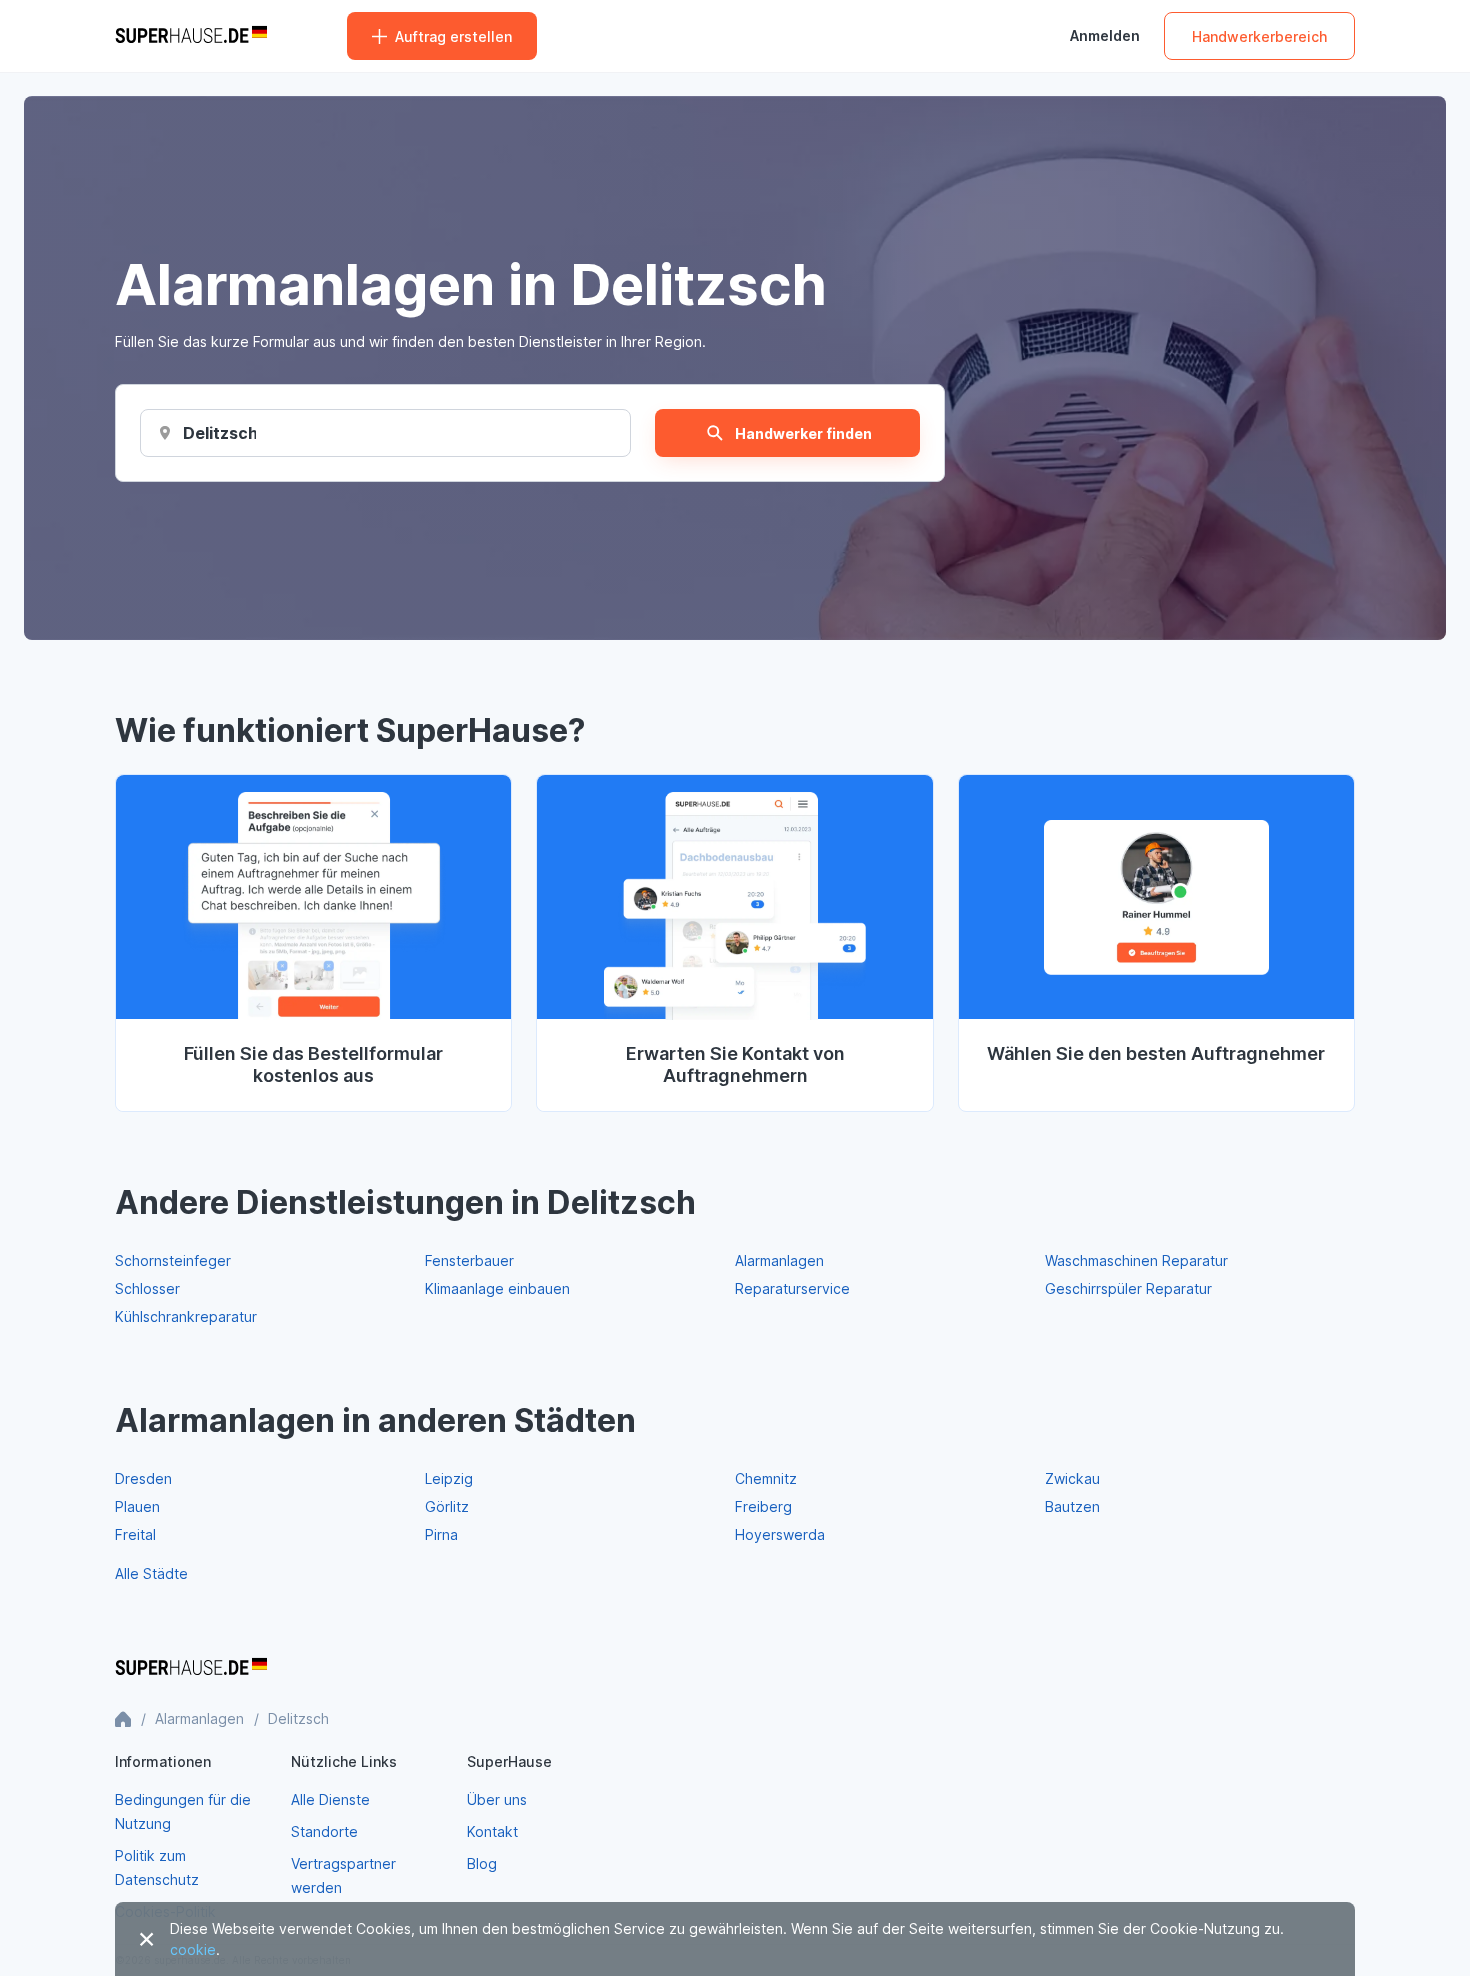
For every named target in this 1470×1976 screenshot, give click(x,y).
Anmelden (1105, 36)
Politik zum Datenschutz (157, 1867)
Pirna (441, 1534)
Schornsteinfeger (173, 1260)
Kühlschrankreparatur (186, 1316)
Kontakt (492, 1831)
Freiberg (763, 1506)
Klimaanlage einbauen (497, 1288)
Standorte (324, 1831)
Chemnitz (766, 1478)
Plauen (137, 1506)
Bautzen (1072, 1506)
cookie (193, 1949)
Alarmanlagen (779, 1260)
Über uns (497, 1799)
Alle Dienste (330, 1799)
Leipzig (449, 1478)
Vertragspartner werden (343, 1875)
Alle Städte (151, 1573)
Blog (482, 1863)
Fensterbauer (469, 1260)
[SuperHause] (191, 36)
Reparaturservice (792, 1288)
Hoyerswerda (780, 1534)
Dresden (143, 1478)
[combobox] (219, 433)
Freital (135, 1534)
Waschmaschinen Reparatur (1136, 1260)
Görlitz (447, 1506)
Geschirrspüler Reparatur (1128, 1288)
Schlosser (147, 1288)
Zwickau (1072, 1478)
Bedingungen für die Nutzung (183, 1811)
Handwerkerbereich (1259, 36)
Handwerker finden (803, 433)
